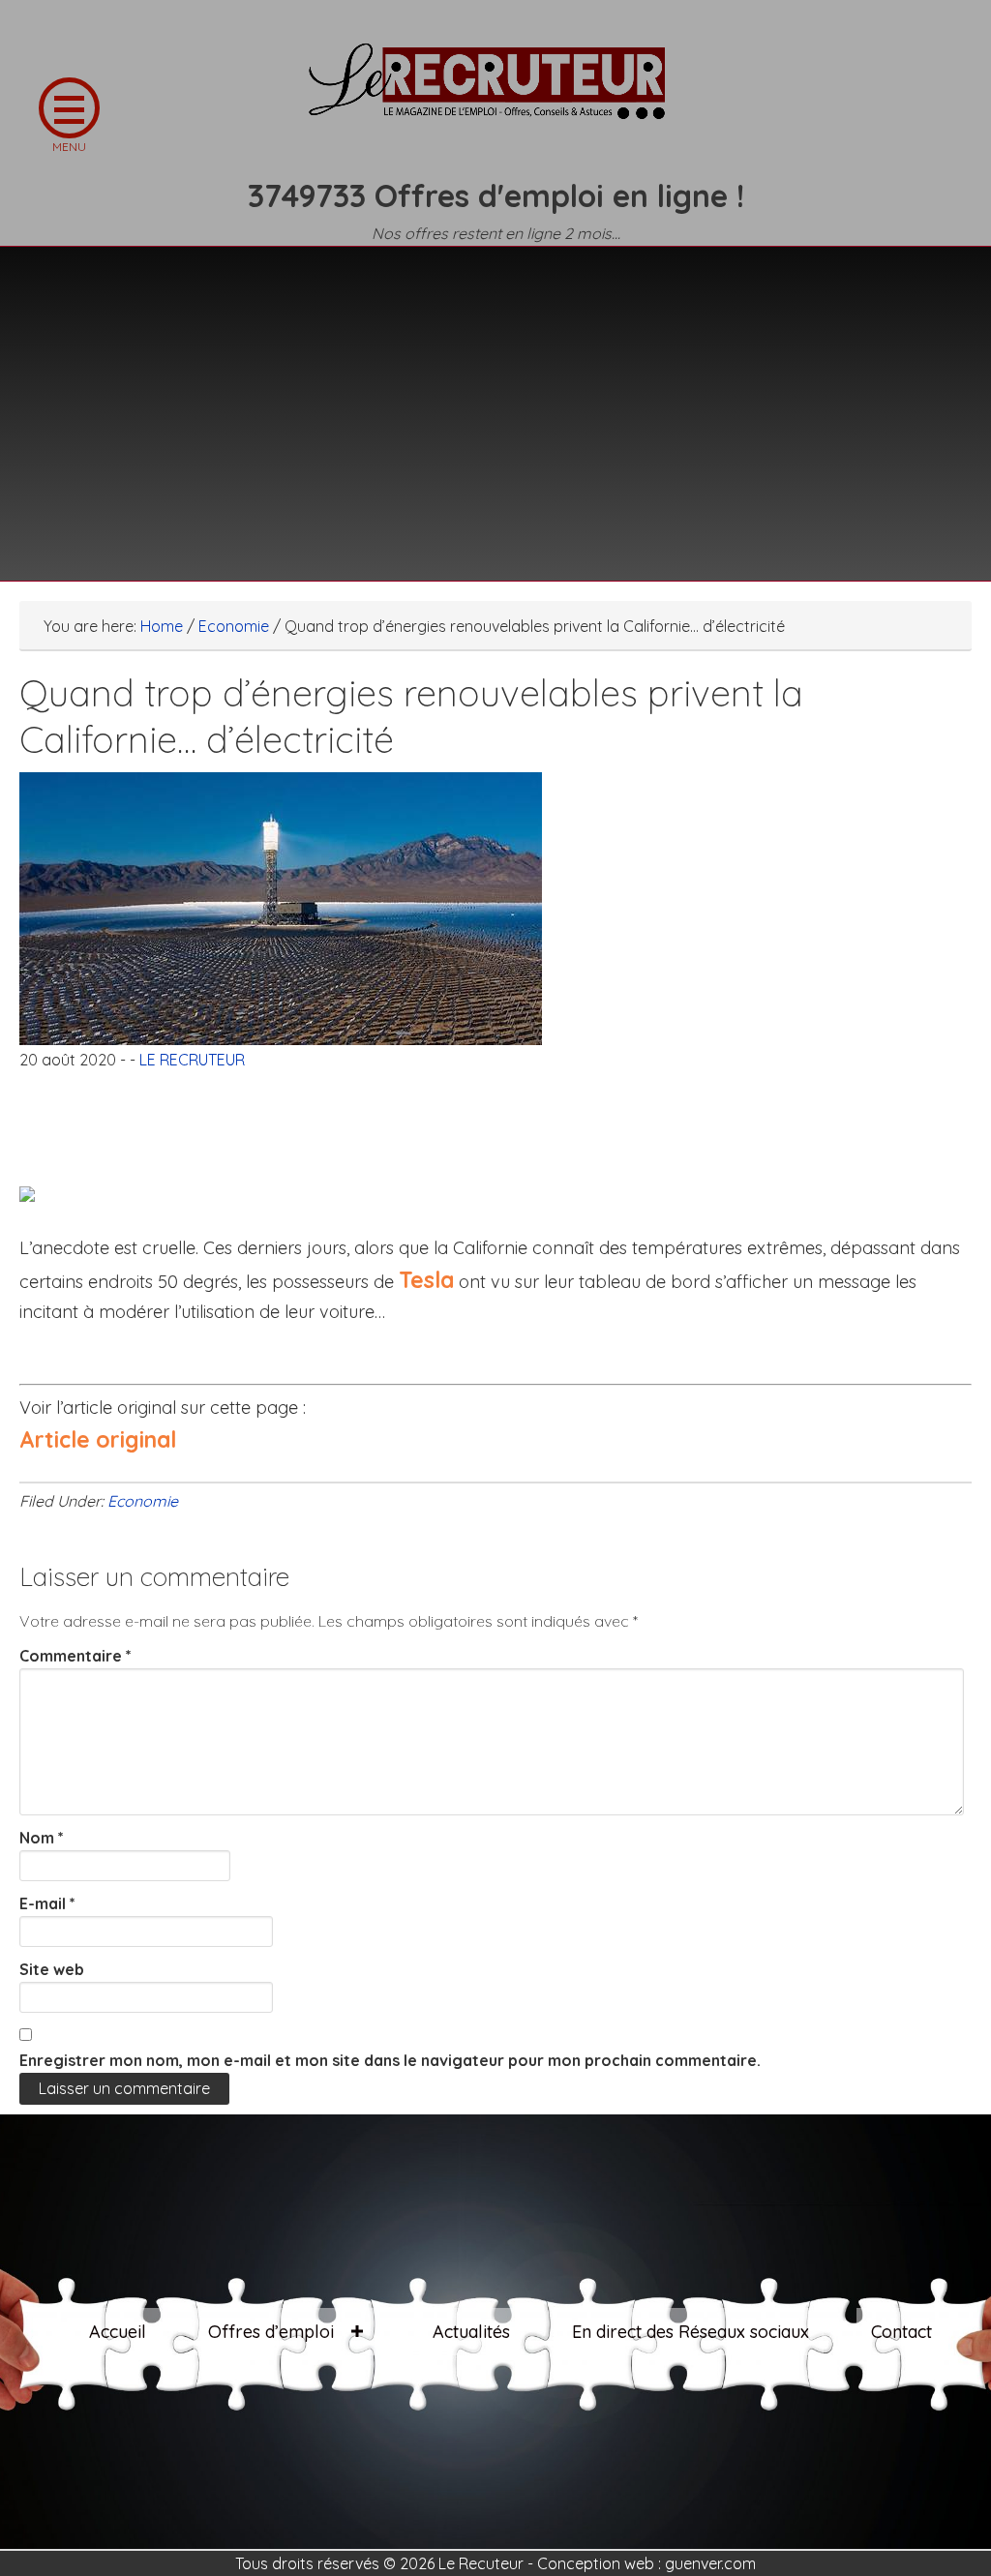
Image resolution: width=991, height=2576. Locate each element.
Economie (143, 1501)
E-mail (47, 1903)
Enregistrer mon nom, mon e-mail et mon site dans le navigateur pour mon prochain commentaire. (390, 2060)
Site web (52, 1969)
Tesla (426, 1280)
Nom (42, 1838)
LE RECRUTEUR (495, 92)
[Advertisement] (495, 402)
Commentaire (75, 1656)
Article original (98, 1439)
